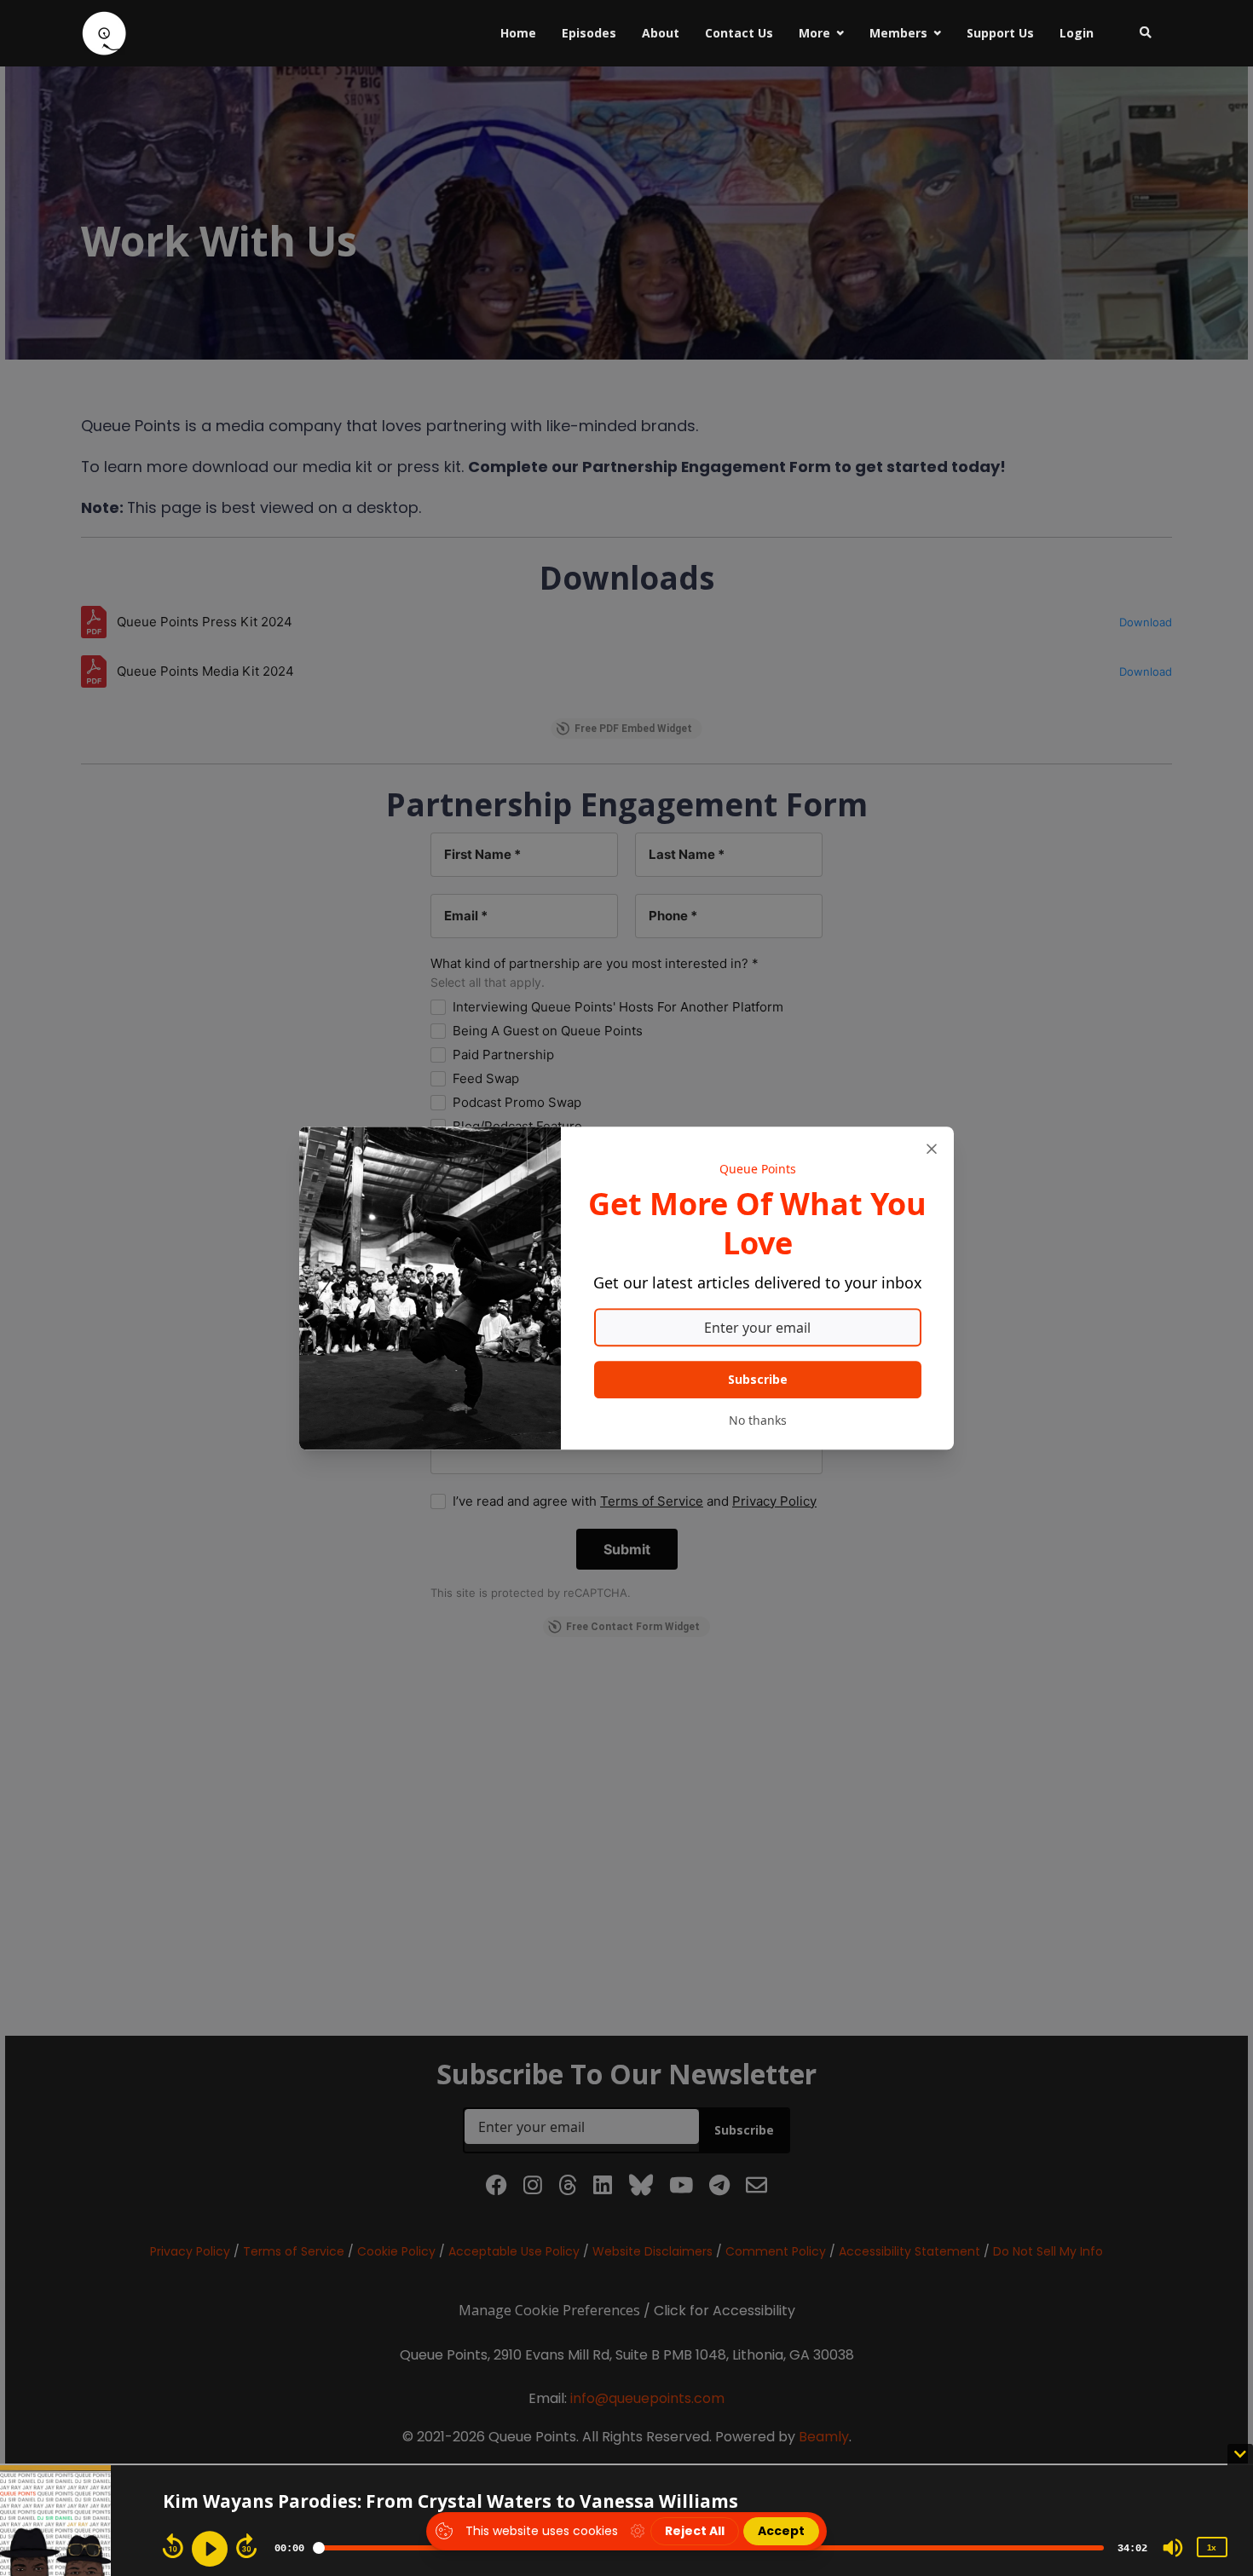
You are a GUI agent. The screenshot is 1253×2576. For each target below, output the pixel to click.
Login (1077, 33)
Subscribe (758, 1379)
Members (898, 33)
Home (518, 33)
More (814, 33)
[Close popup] (932, 1149)
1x (1211, 2547)
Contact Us (739, 33)
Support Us (1000, 33)
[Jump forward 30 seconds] (246, 2546)
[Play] (210, 2549)
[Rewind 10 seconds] (173, 2546)
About (661, 33)
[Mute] (1173, 2548)
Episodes (589, 33)
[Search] (1139, 33)
